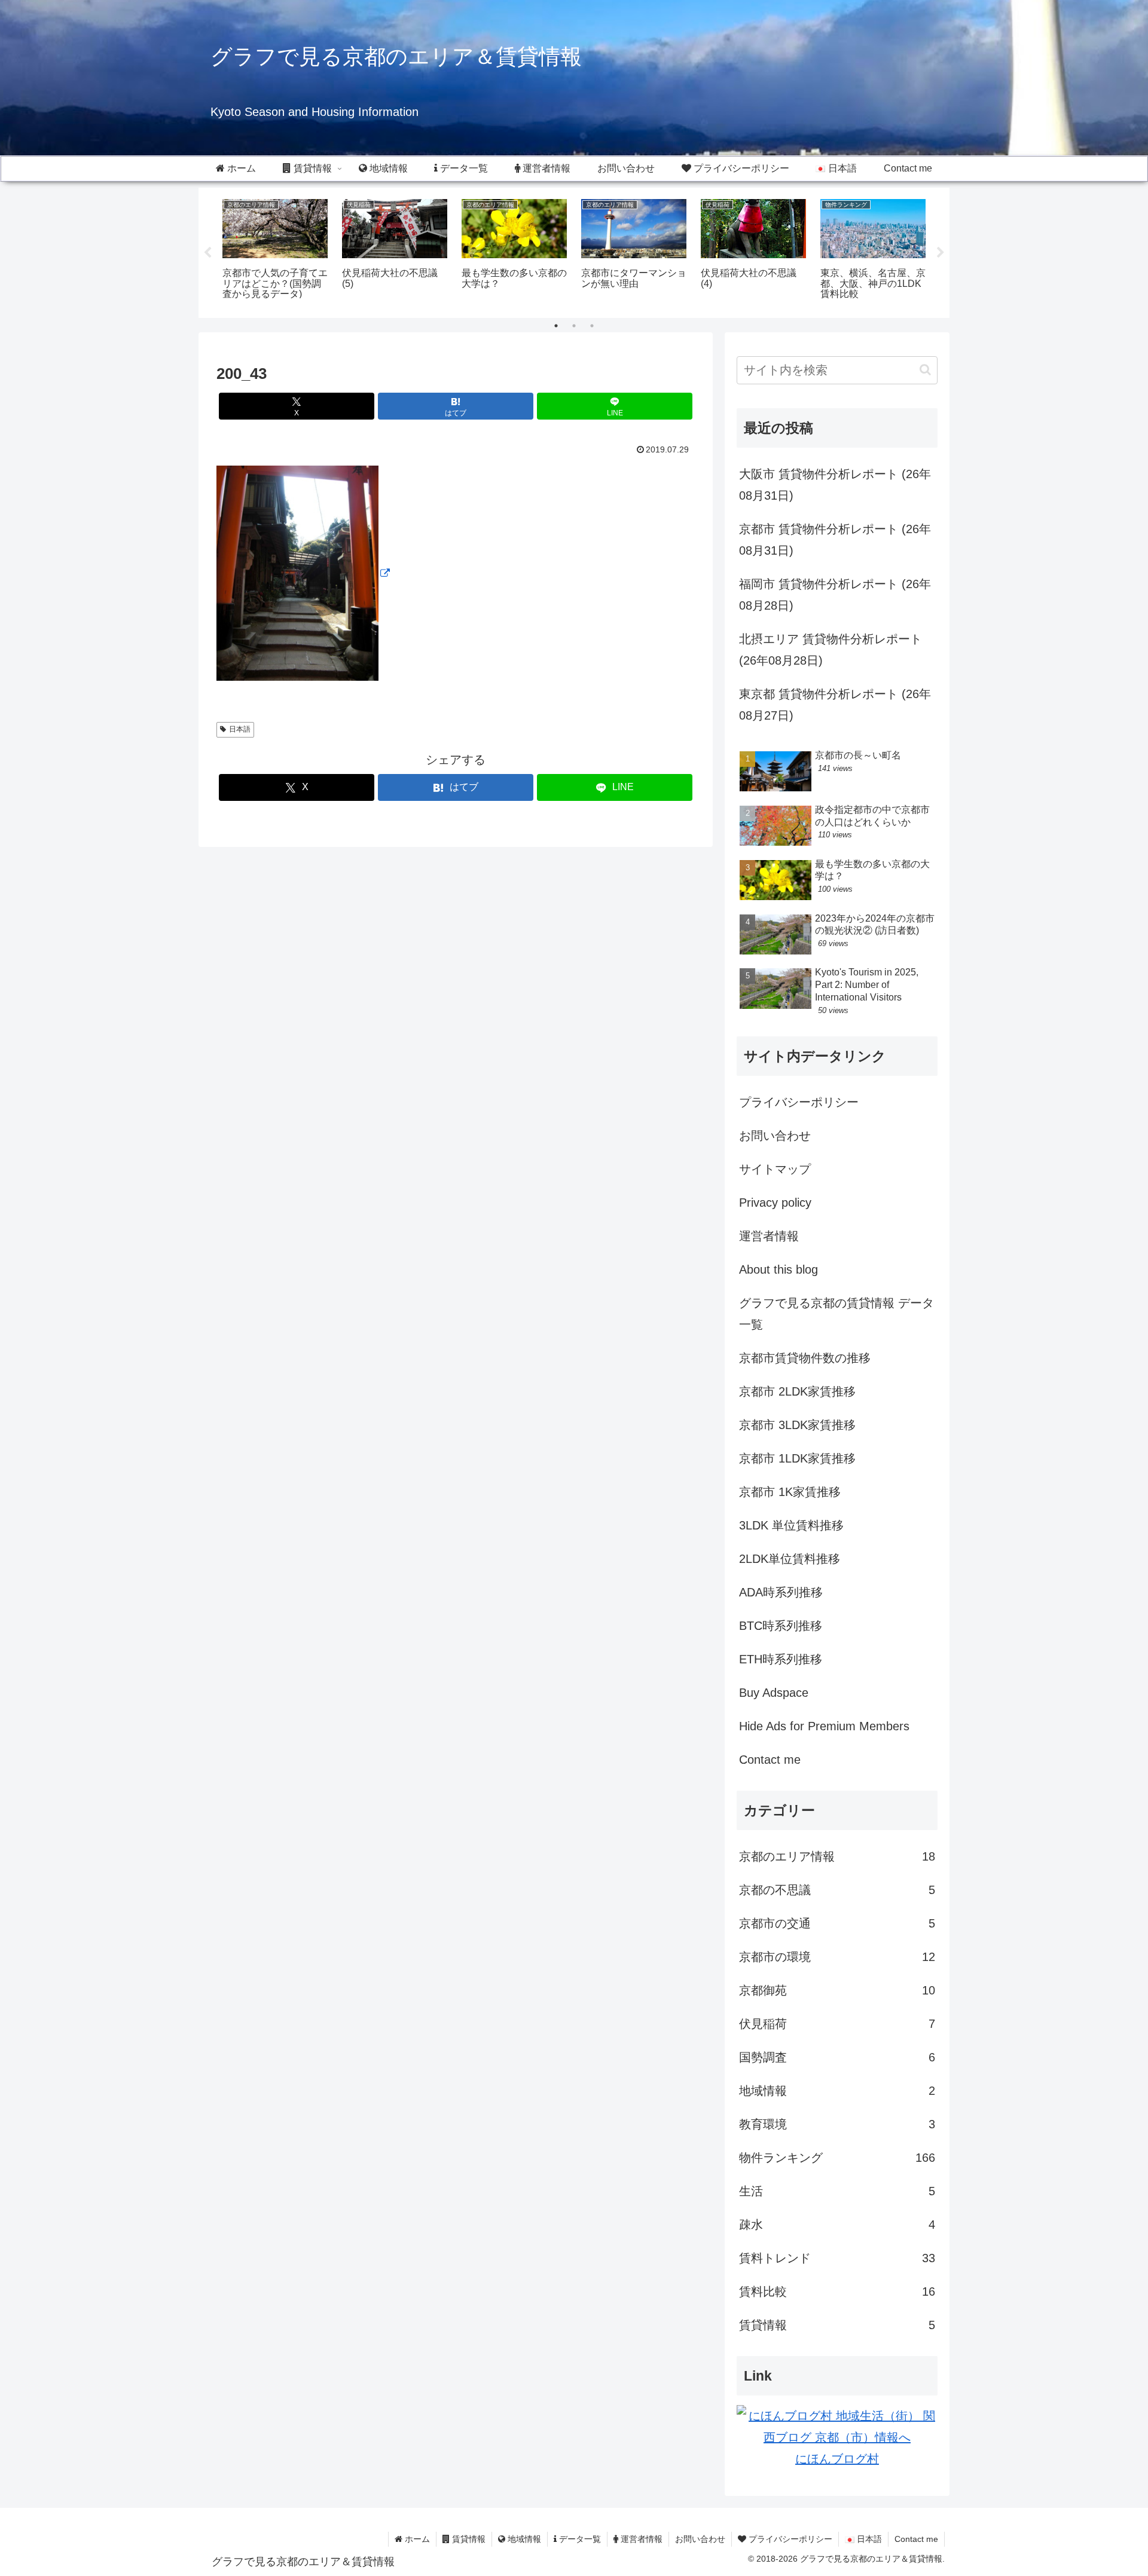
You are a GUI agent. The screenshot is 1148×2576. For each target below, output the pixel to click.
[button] (925, 370)
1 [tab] (556, 326)
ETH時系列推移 (781, 1659)
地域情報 (523, 2539)
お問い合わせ (775, 1136)
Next (941, 253)
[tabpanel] (275, 251)
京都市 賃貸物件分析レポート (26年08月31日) (835, 540)
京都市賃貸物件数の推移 (805, 1358)
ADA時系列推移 (781, 1592)
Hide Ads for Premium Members (824, 1726)
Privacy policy (775, 1203)
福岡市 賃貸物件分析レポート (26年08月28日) (835, 595)
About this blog (778, 1269)
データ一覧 (579, 2539)
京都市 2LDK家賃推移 (797, 1391)
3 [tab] (592, 326)
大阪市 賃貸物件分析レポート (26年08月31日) (835, 485)
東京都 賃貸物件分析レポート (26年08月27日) (835, 705)
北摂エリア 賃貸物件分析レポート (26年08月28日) (831, 650)
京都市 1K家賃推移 (790, 1492)
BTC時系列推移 (781, 1626)
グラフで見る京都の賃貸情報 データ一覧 (836, 1314)
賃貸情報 (468, 2539)
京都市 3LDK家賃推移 (797, 1425)
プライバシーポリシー (799, 1102)
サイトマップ (775, 1169)
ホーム (416, 2539)
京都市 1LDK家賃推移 (797, 1458)
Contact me (770, 1760)
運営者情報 (769, 1236)
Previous (207, 253)
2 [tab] (574, 326)
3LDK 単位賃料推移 (791, 1525)
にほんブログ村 (837, 2459)
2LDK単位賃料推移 (790, 1559)
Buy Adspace (774, 1693)
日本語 (240, 729)
